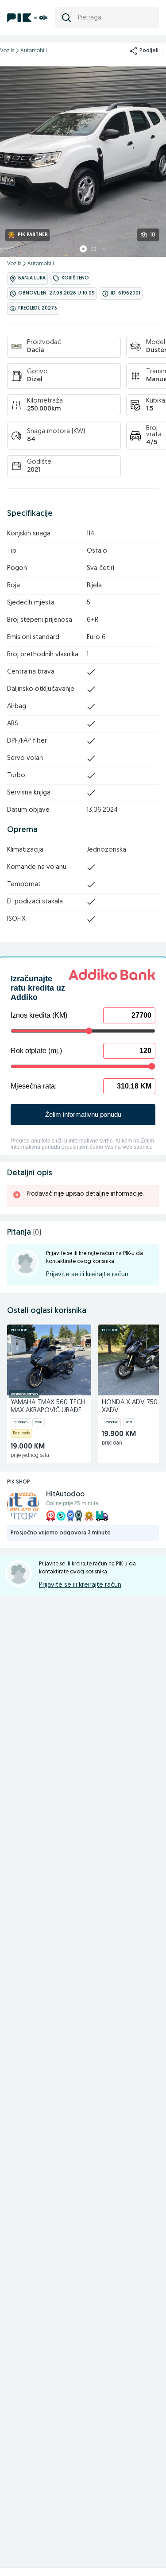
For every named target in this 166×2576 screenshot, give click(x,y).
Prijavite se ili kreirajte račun (87, 1275)
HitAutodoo (65, 1495)
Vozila (7, 51)
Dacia (35, 351)
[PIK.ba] (27, 18)
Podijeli (149, 51)
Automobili (34, 51)
